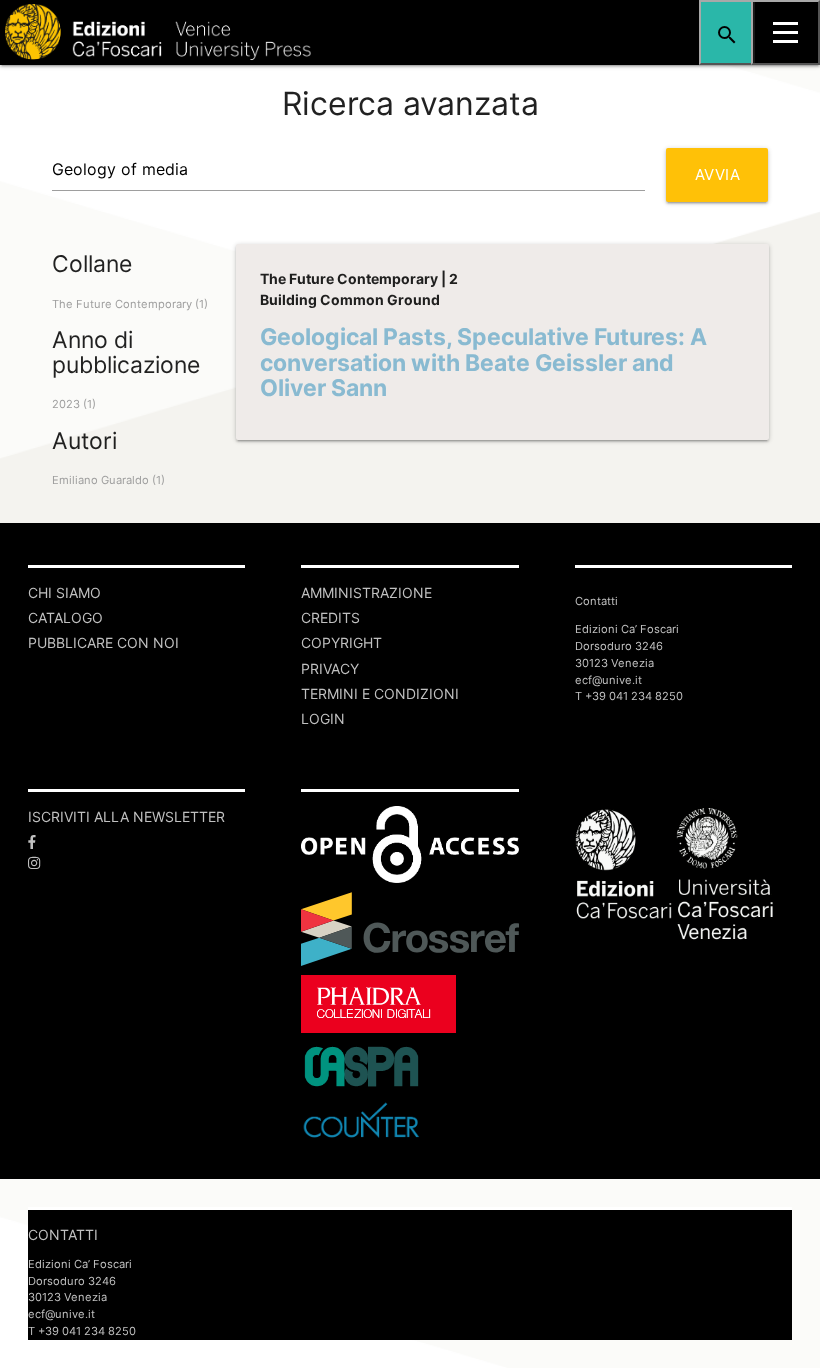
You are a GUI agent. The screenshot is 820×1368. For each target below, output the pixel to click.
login (323, 718)
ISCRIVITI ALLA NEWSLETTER (126, 816)
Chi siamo (64, 592)
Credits (330, 617)
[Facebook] (136, 841)
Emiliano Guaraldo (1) (108, 480)
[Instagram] (136, 862)
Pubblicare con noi (103, 642)
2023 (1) (74, 404)
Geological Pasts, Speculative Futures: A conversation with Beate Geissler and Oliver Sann (483, 362)
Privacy (330, 668)
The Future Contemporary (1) (130, 304)
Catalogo (65, 617)
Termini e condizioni (380, 693)
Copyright (341, 642)
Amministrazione (366, 592)
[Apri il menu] (785, 32)
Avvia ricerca (728, 183)
